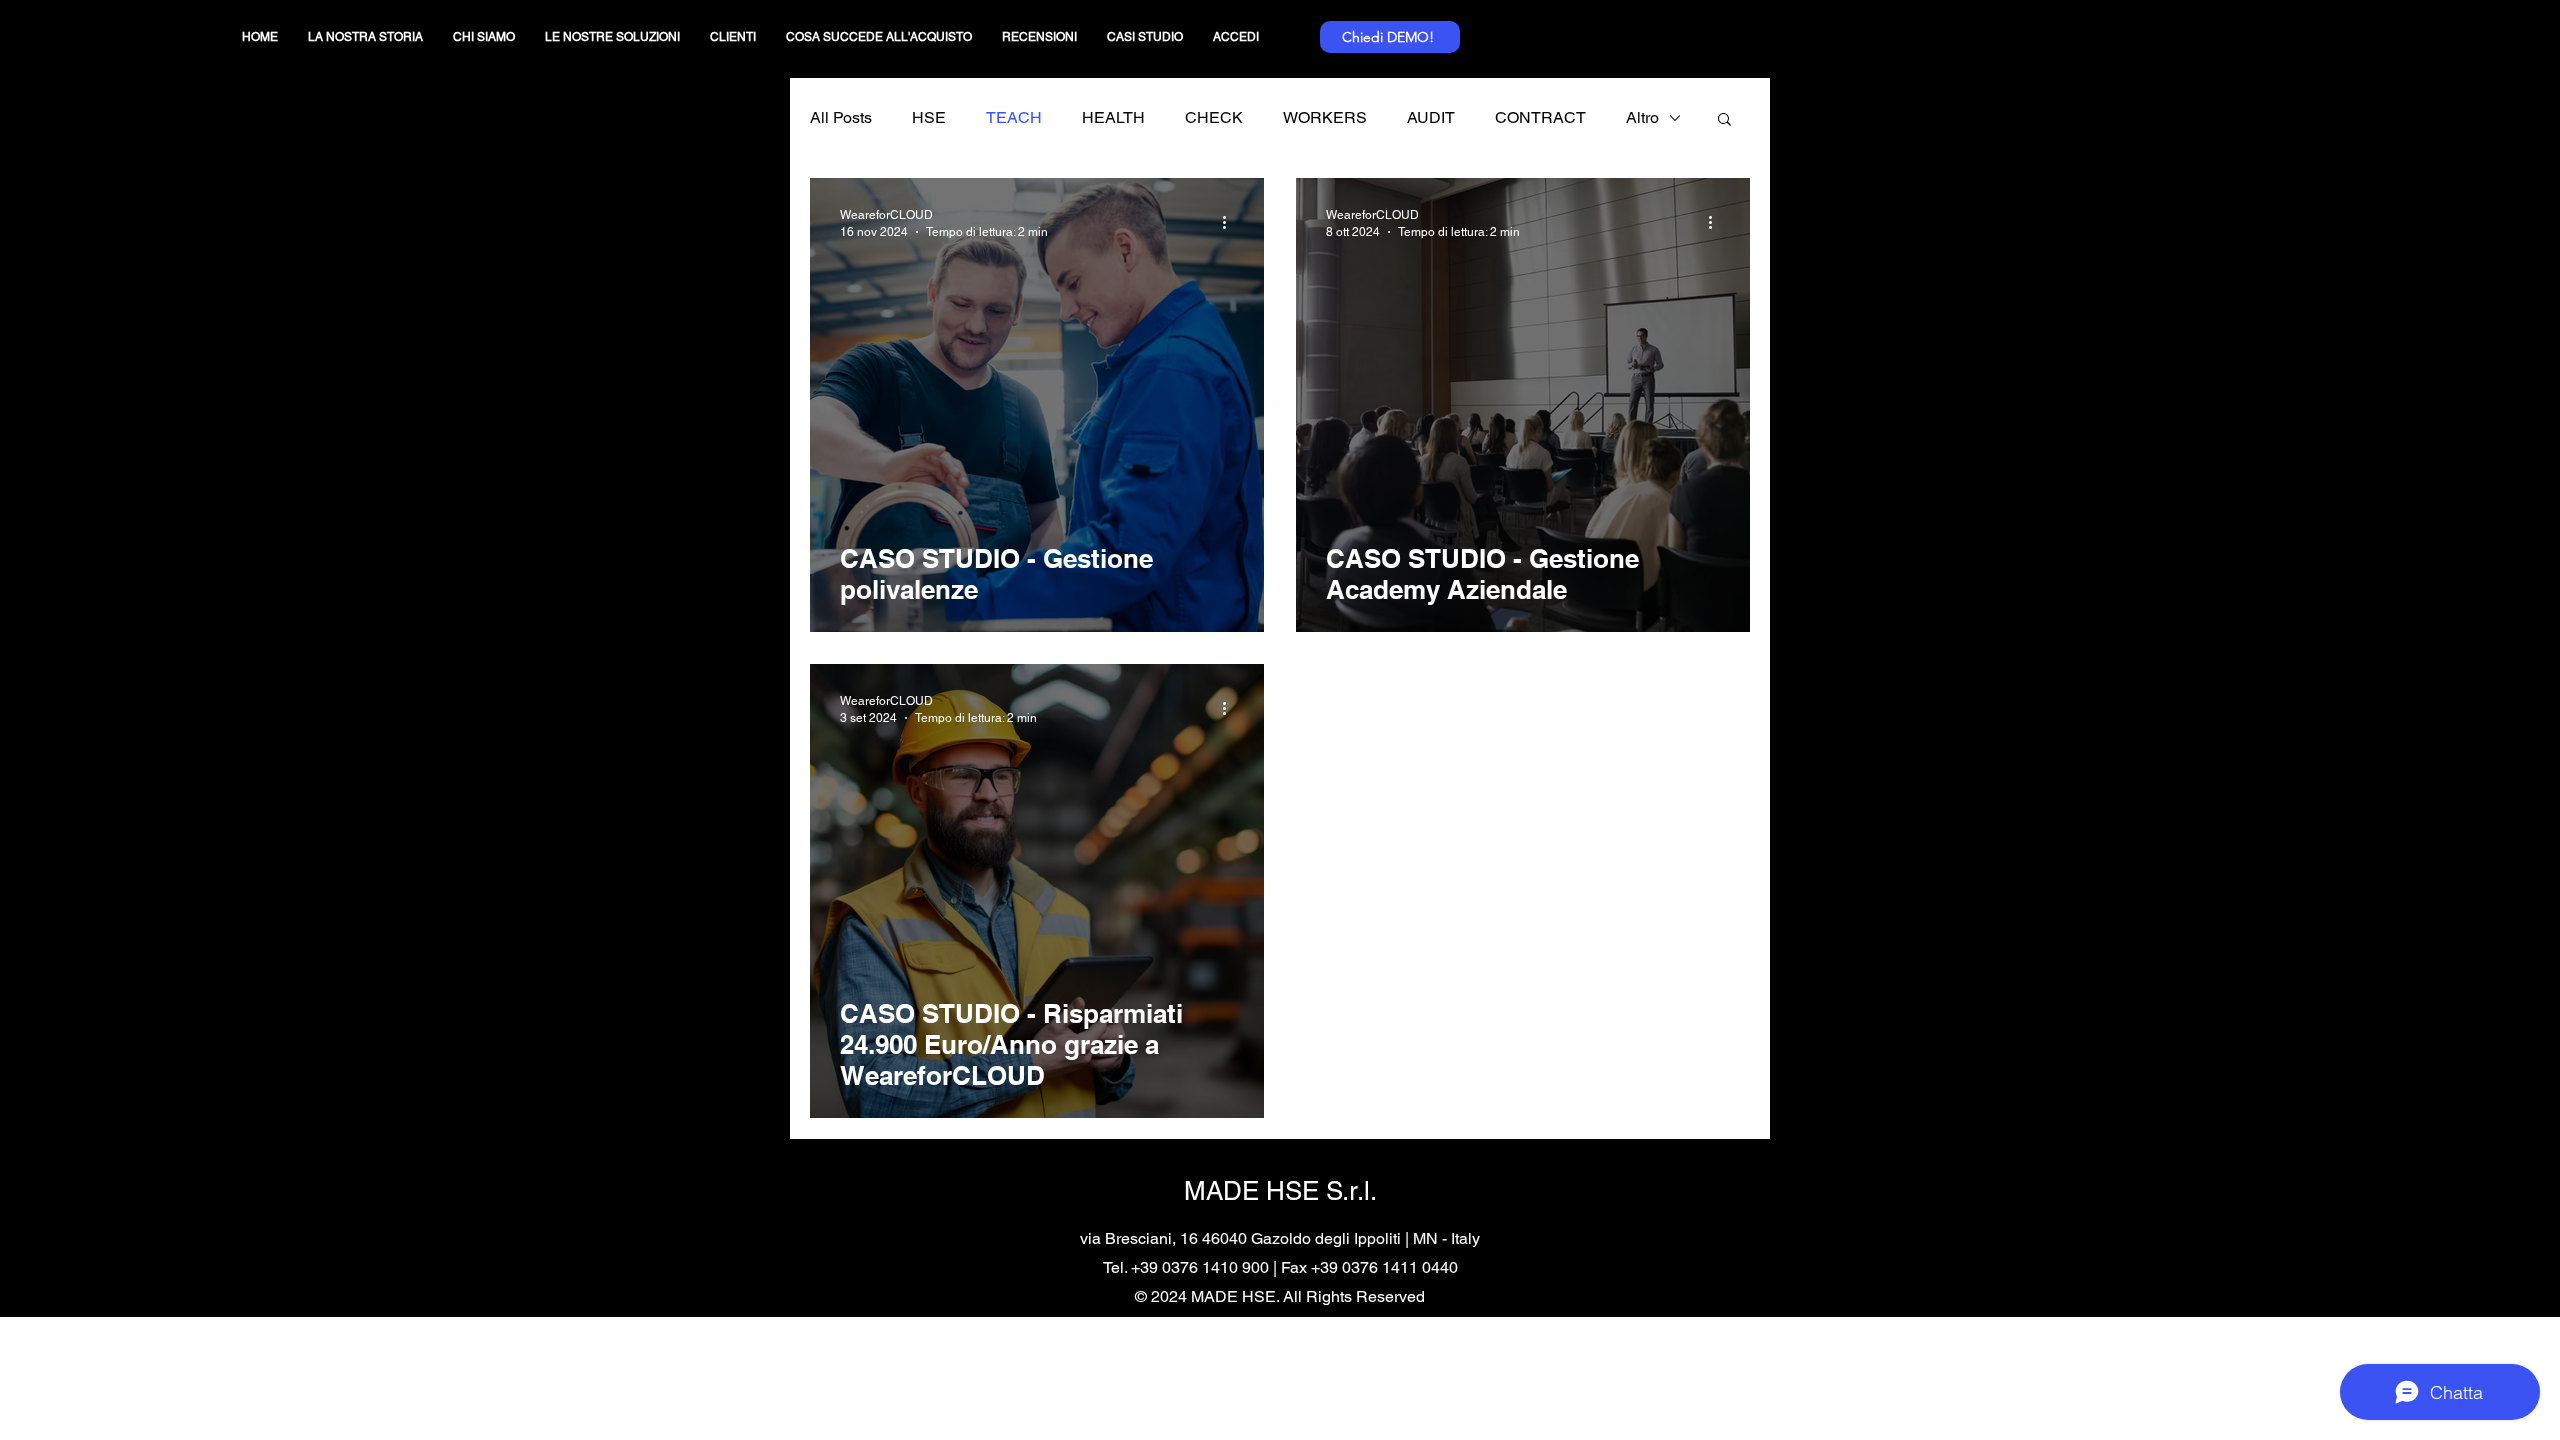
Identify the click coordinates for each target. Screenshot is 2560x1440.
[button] (1724, 120)
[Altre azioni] (1231, 222)
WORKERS (1325, 117)
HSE (929, 117)
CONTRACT (1540, 117)
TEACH (1014, 117)
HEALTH (1113, 117)
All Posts (841, 117)
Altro (1642, 117)
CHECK (1214, 117)
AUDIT (1431, 117)
